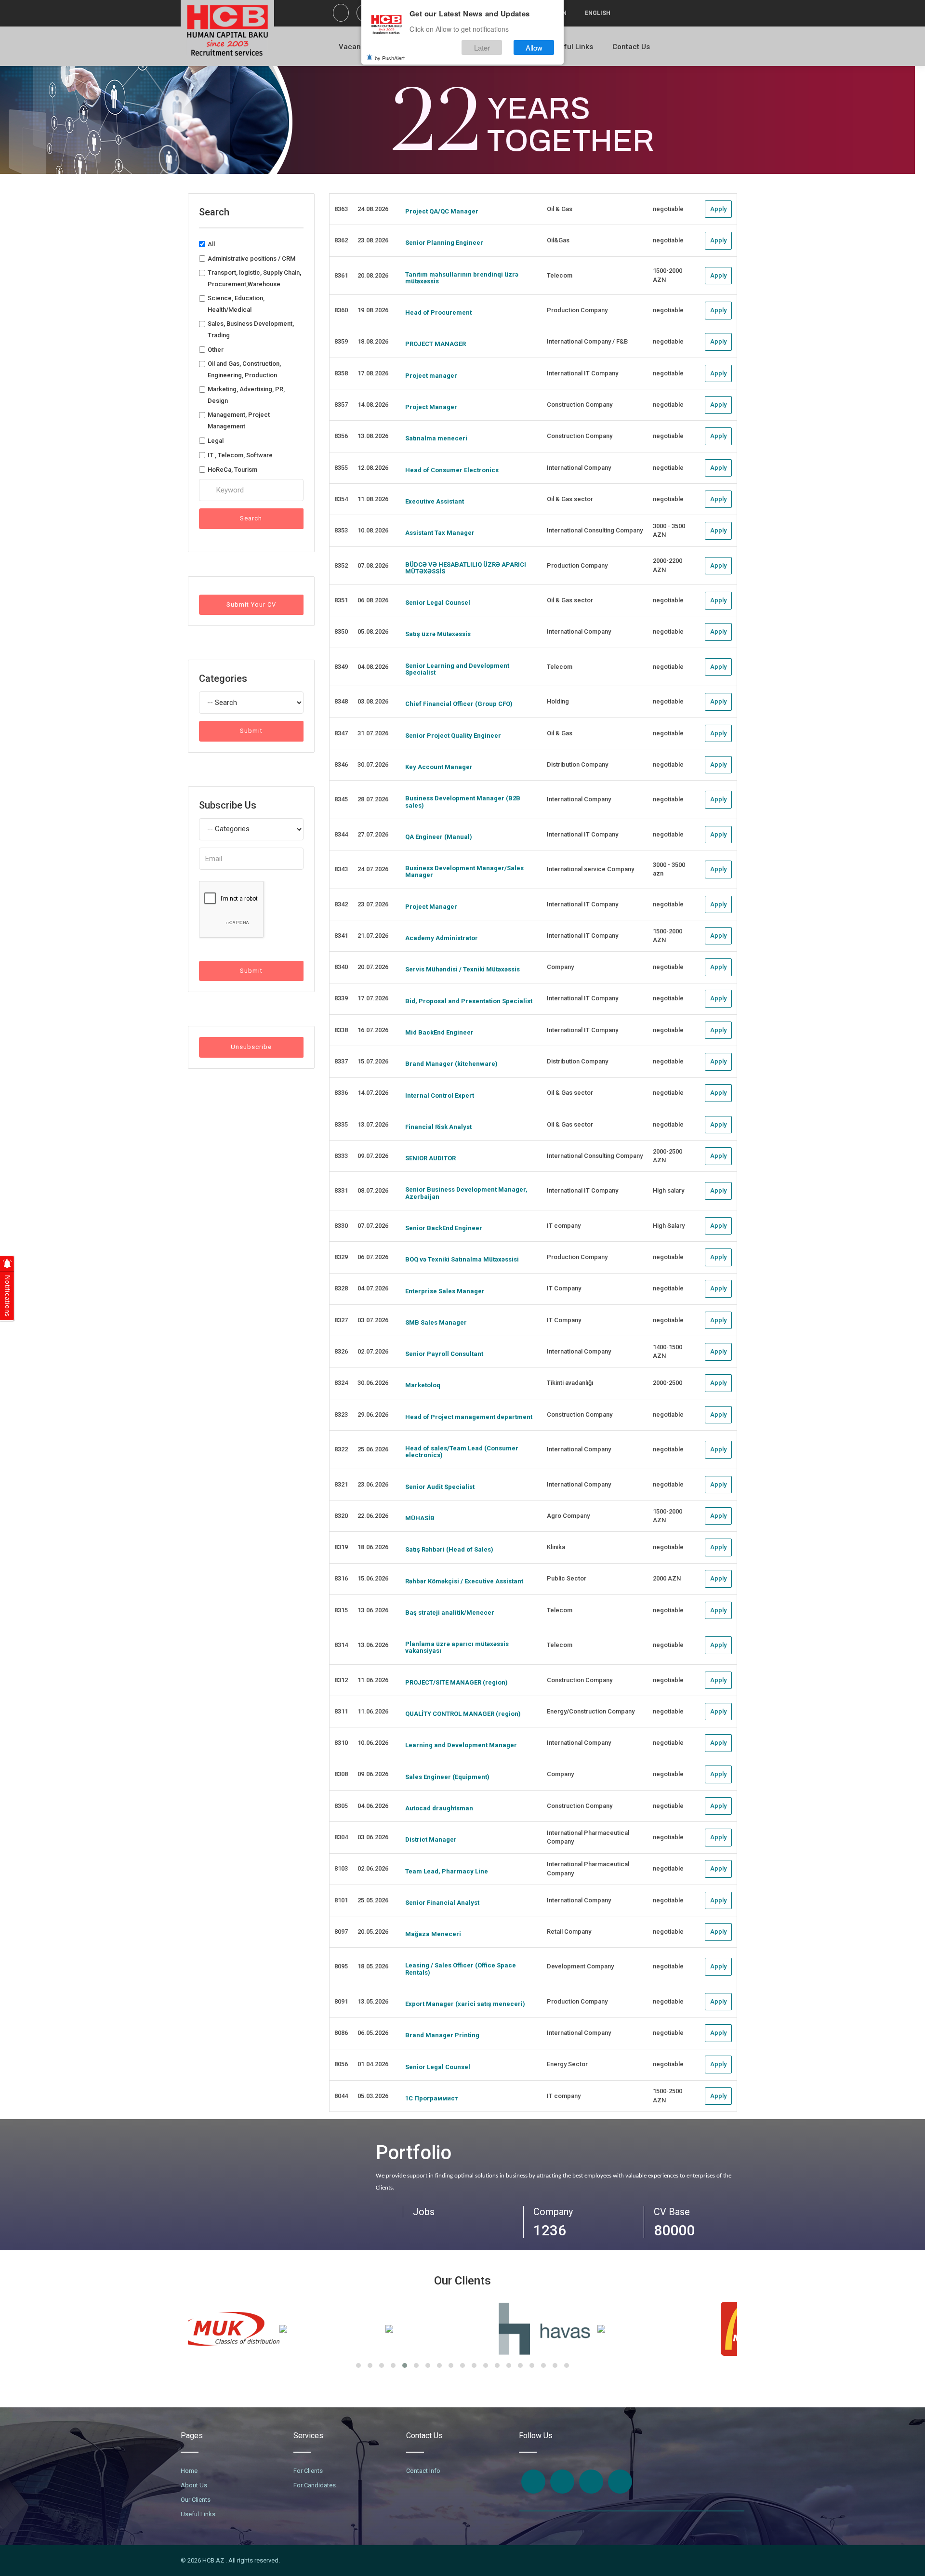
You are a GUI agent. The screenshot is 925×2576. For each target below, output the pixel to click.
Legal (216, 441)
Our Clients (196, 2500)
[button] (358, 2365)
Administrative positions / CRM (251, 259)
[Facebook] (341, 13)
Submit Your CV (251, 604)
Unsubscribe (251, 1047)
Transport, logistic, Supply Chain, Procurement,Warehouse (254, 278)
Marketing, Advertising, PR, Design (246, 395)
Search (251, 518)
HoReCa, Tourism (232, 470)
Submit (251, 731)
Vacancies (357, 47)
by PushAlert (390, 58)
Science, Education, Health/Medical (236, 304)
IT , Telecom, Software (240, 455)
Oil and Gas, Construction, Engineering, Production (244, 369)
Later (482, 47)
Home (189, 2471)
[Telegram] (620, 2482)
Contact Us (631, 47)
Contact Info (423, 2471)
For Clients (308, 2471)
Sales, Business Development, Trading (251, 329)
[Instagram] (562, 2482)
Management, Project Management (239, 420)
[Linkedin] (591, 2482)
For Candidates (315, 2485)
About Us (194, 2485)
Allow (534, 47)
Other (216, 350)
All (211, 244)
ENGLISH (598, 13)
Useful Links (572, 47)
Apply (718, 209)
